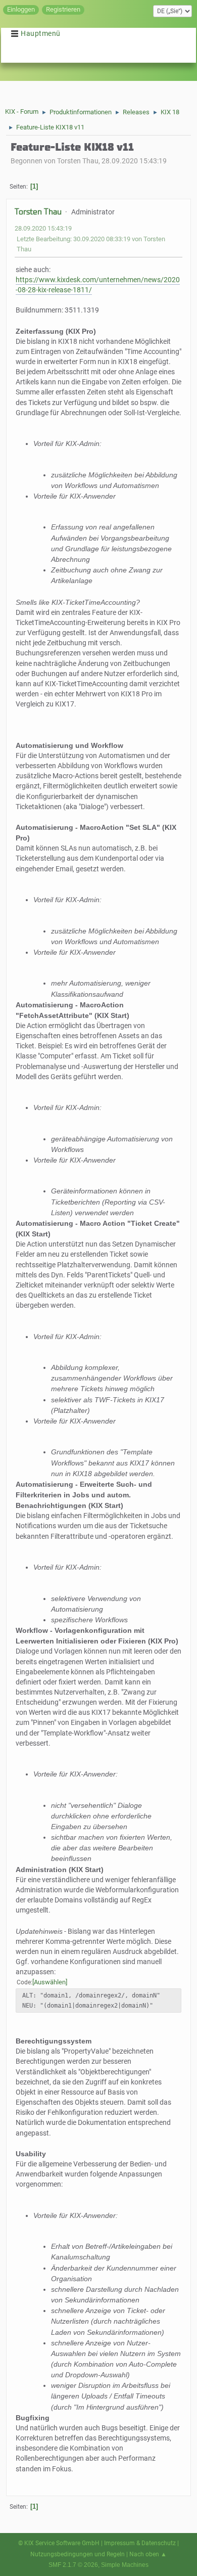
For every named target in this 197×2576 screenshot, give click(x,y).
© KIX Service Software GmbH (59, 2543)
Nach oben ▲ (148, 2554)
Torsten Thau (38, 212)
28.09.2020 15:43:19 (43, 228)
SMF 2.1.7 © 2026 (73, 2565)
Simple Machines (125, 2565)
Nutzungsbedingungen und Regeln (78, 2554)
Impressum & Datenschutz (140, 2543)
